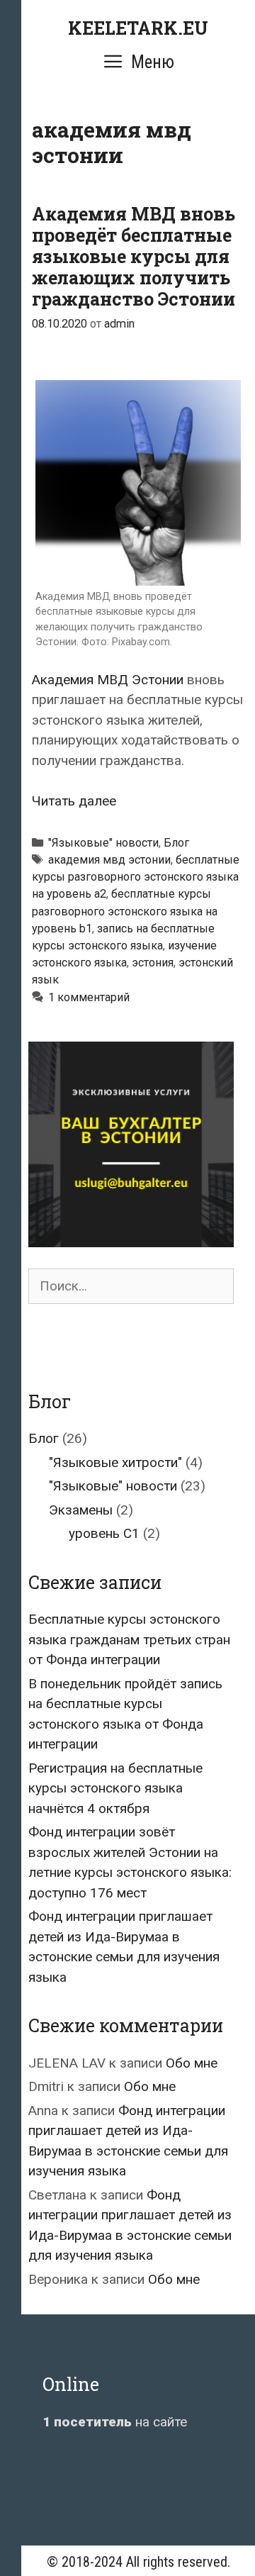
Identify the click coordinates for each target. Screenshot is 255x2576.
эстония (153, 963)
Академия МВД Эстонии (108, 680)
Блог (176, 843)
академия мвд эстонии (109, 860)
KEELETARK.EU (138, 28)
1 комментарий (89, 997)
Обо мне (192, 2063)
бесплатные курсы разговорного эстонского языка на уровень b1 (125, 911)
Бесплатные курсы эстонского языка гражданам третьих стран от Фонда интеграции (129, 1639)
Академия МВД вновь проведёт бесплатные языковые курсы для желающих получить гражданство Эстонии (134, 256)
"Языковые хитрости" (115, 1462)
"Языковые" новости (103, 843)
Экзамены (81, 1510)
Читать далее (74, 801)
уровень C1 (104, 1533)
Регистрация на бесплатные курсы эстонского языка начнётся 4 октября (115, 1788)
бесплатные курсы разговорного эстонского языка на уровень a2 (136, 877)
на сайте (115, 2422)
